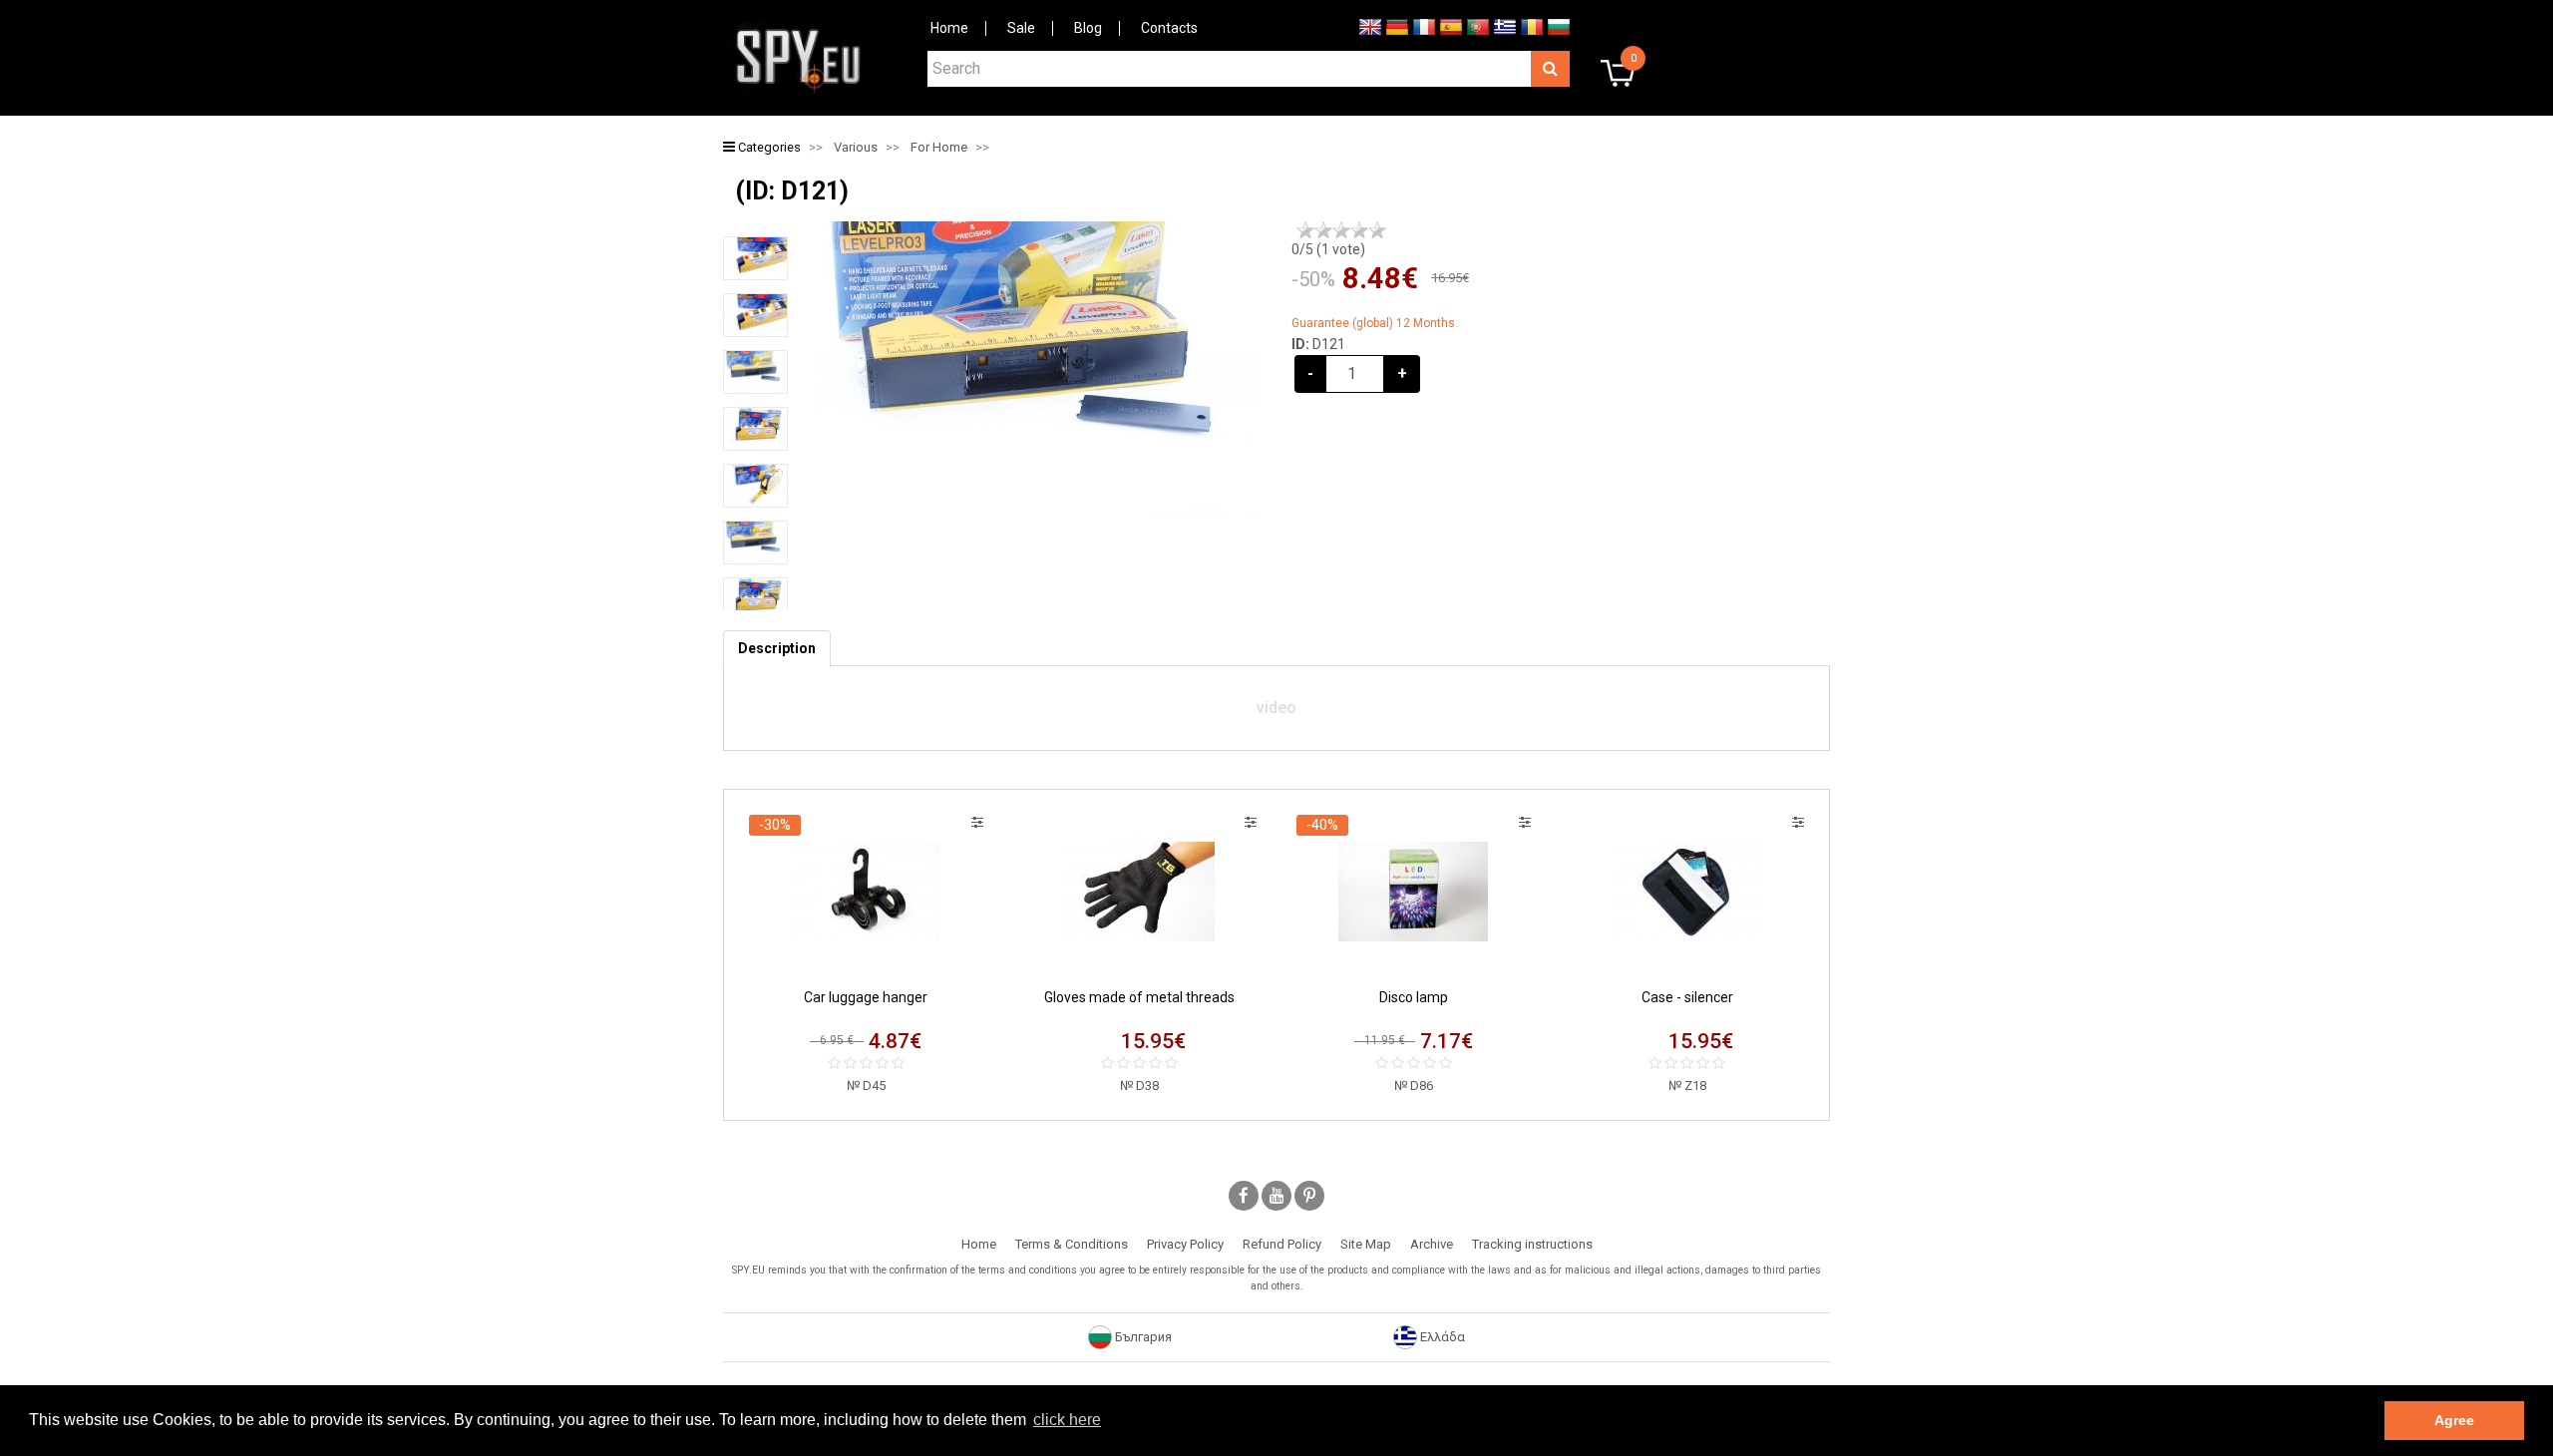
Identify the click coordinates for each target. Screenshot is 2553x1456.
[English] (1370, 26)
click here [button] (1067, 1420)
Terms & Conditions (1072, 1244)
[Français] (1424, 26)
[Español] (1451, 26)
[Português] (1478, 26)
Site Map (1366, 1244)
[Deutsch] (1397, 26)
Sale (1021, 28)
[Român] (1532, 26)
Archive (1432, 1244)
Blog (1088, 28)
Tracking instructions (1532, 1244)
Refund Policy (1282, 1244)
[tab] (777, 649)
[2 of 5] (1323, 230)
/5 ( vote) (1328, 249)
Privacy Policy (1185, 1244)
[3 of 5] (1341, 230)
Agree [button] (2454, 1420)
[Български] (1559, 26)
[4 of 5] (1359, 230)
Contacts (1169, 28)
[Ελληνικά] (1505, 26)
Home (949, 28)
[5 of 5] (1377, 230)
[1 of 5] (1305, 230)
